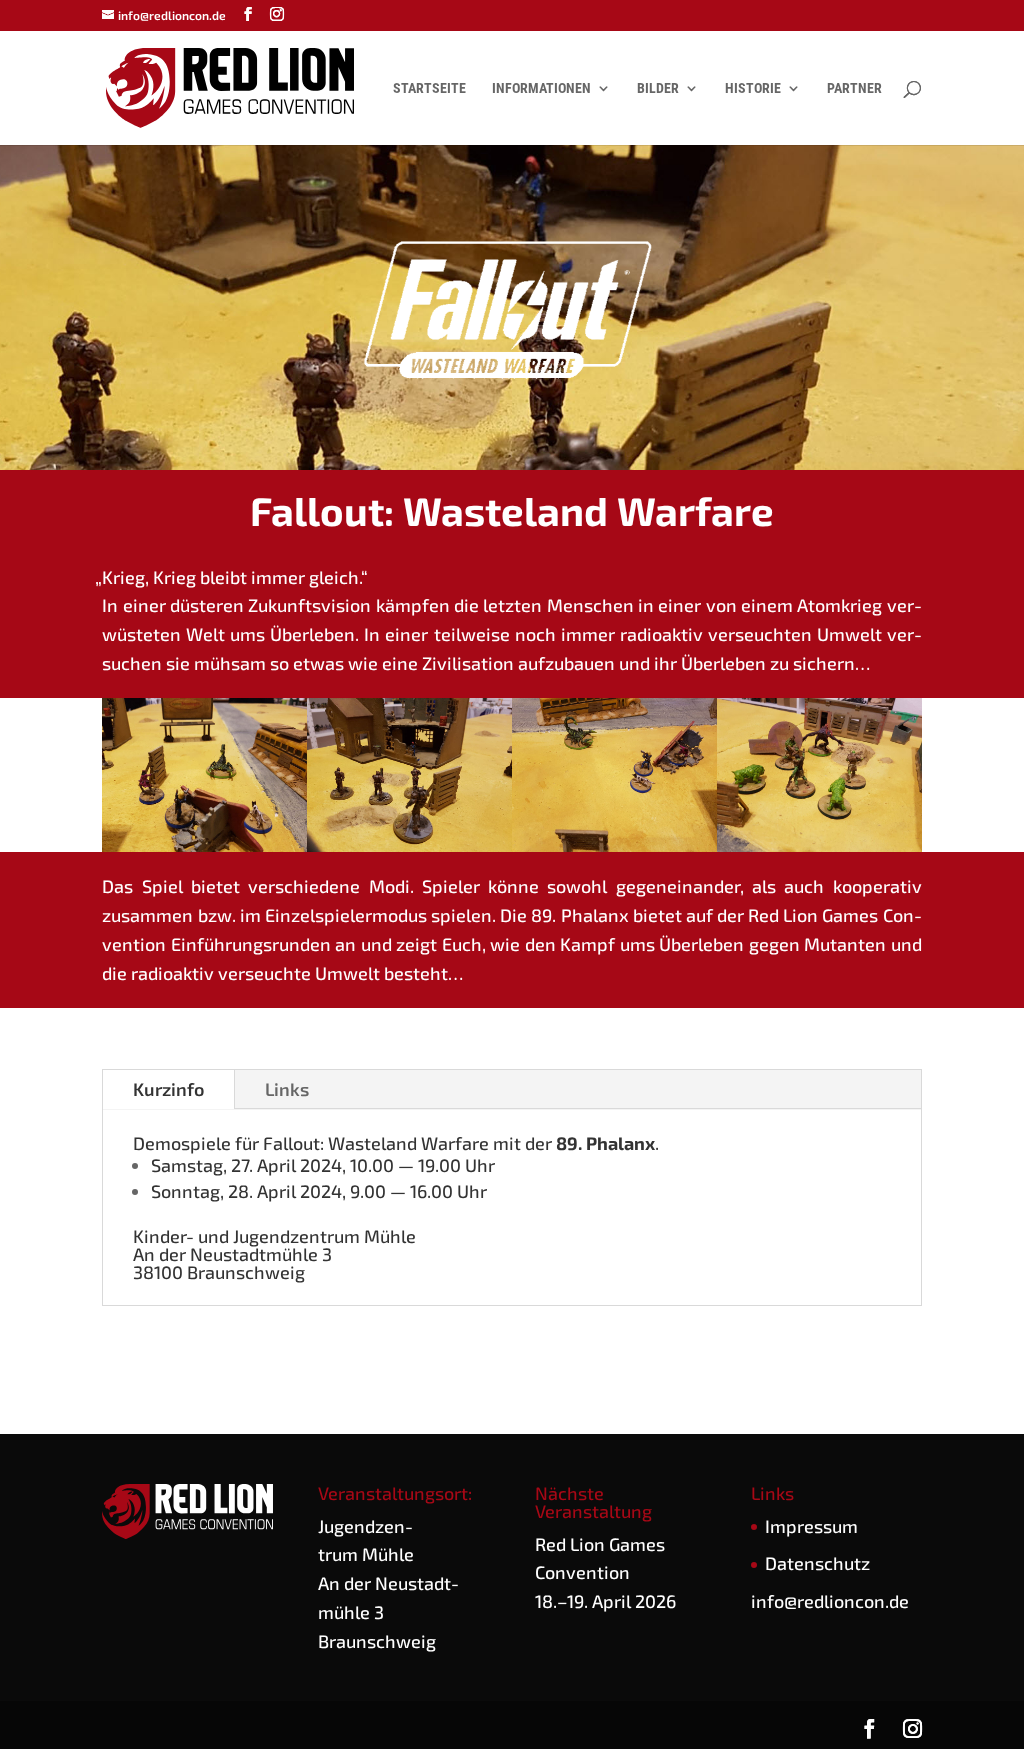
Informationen (541, 88)
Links (287, 1089)
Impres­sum (811, 1526)
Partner (854, 88)
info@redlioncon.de (830, 1601)
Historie (753, 88)
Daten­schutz (817, 1563)
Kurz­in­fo (168, 1089)
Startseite (429, 88)
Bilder (658, 88)
